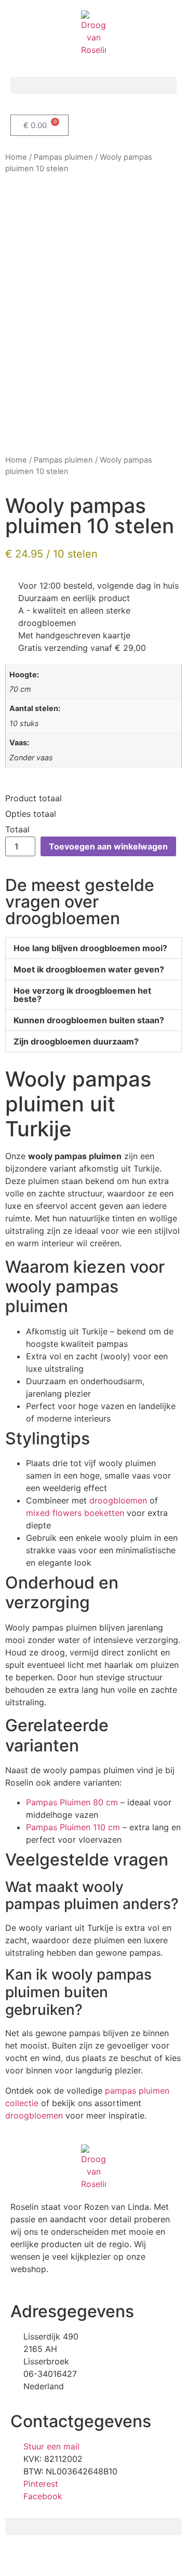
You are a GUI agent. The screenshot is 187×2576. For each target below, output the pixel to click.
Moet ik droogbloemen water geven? (89, 969)
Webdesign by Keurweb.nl (56, 2557)
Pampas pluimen (63, 157)
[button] (94, 85)
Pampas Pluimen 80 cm (72, 1802)
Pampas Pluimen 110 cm (73, 1827)
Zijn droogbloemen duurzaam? (76, 1041)
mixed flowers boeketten (75, 1513)
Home (16, 157)
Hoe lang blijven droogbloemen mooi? (90, 948)
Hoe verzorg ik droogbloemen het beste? (82, 995)
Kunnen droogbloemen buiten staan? (89, 1020)
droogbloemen (118, 1500)
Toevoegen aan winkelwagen (108, 846)
